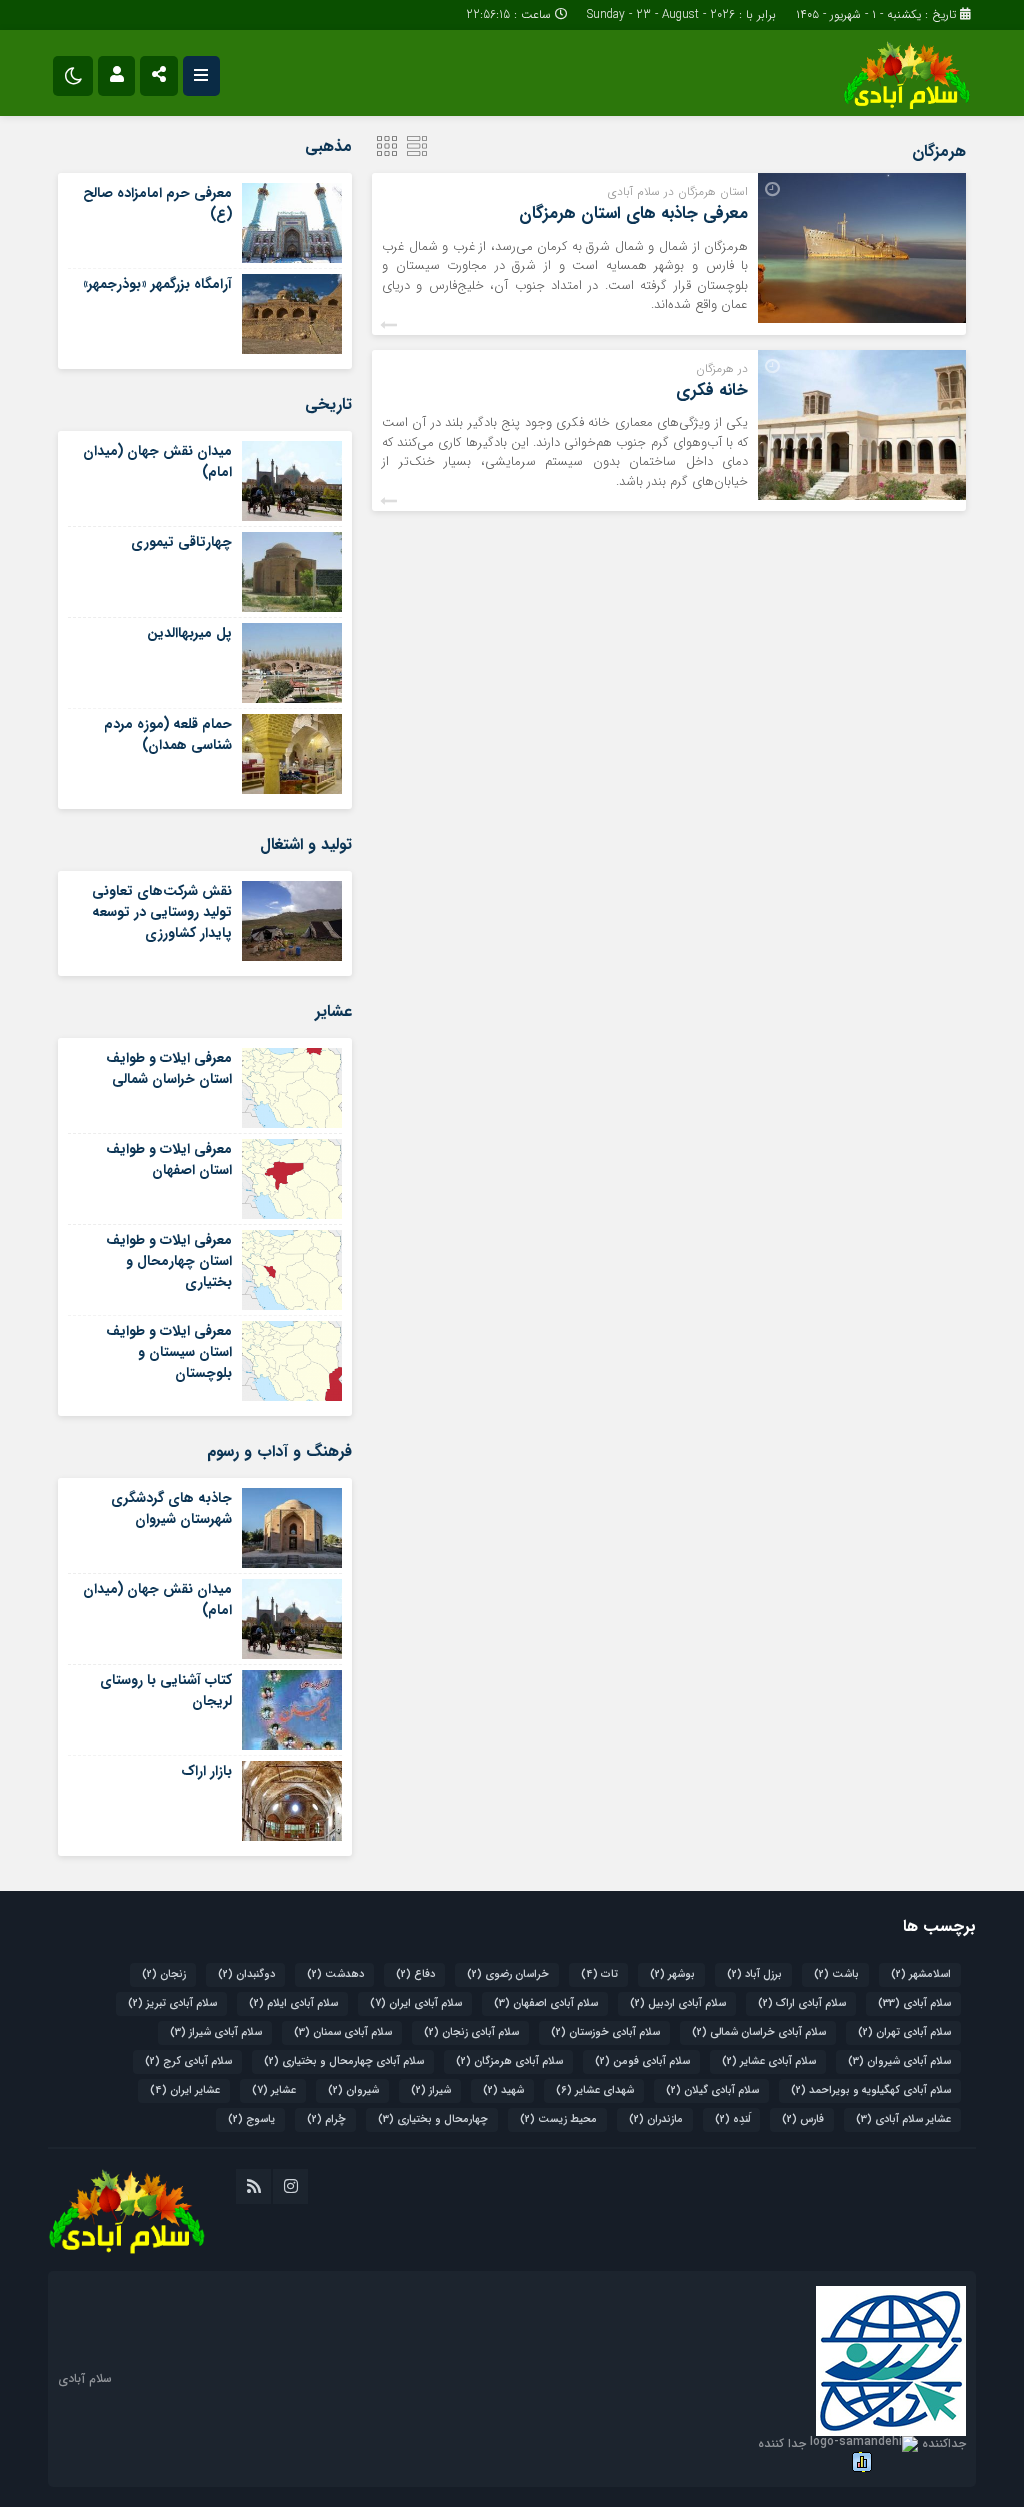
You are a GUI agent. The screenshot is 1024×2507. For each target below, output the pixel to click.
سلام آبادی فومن (642, 2061)
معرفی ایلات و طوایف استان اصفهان (169, 1159)
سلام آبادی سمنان (343, 2032)
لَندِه (732, 2119)
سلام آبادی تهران (904, 2032)
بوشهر (672, 1974)
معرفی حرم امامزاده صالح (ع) (157, 203)
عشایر (274, 2090)
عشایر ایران (185, 2090)
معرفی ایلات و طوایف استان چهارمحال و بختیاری (169, 1261)
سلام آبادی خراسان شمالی (759, 2032)
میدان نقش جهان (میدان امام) (157, 461)
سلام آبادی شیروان (899, 2061)
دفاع (415, 1974)
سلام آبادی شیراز (216, 2032)
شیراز (431, 2090)
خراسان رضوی (508, 1974)
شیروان (353, 2090)
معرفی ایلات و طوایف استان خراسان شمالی (169, 1068)
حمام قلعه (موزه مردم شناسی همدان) (168, 734)
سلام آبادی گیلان (712, 2090)
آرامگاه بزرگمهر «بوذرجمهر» (157, 284)
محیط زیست (558, 2119)
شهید (503, 2090)
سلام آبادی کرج (188, 2061)
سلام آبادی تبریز (172, 2003)
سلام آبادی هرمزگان (509, 2061)
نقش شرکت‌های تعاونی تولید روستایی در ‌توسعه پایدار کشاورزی (162, 912)
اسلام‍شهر (921, 1974)
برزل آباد (754, 1974)
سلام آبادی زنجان (471, 2032)
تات (599, 1974)
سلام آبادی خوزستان (605, 2032)
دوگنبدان (246, 1974)
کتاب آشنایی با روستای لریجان (166, 1690)
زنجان (164, 1974)
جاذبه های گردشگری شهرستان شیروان (171, 1508)
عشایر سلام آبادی (903, 2119)
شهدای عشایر (595, 2090)
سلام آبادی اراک (802, 2003)
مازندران (656, 2119)
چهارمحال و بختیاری (433, 2119)
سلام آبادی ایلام (293, 2003)
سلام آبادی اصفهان (546, 2003)
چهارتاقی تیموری (181, 542)
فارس (803, 2119)
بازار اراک (206, 1771)
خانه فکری (712, 390)
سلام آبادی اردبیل (678, 2003)
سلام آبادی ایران (416, 2003)
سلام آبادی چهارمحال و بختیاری (344, 2061)
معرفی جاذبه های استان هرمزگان (633, 213)
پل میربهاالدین (189, 633)
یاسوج (251, 2119)
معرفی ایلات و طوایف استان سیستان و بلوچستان (169, 1352)
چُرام (326, 2119)
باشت (836, 1974)
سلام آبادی (914, 2003)
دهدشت (335, 1974)
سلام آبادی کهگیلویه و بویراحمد (871, 2090)
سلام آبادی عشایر (769, 2061)
